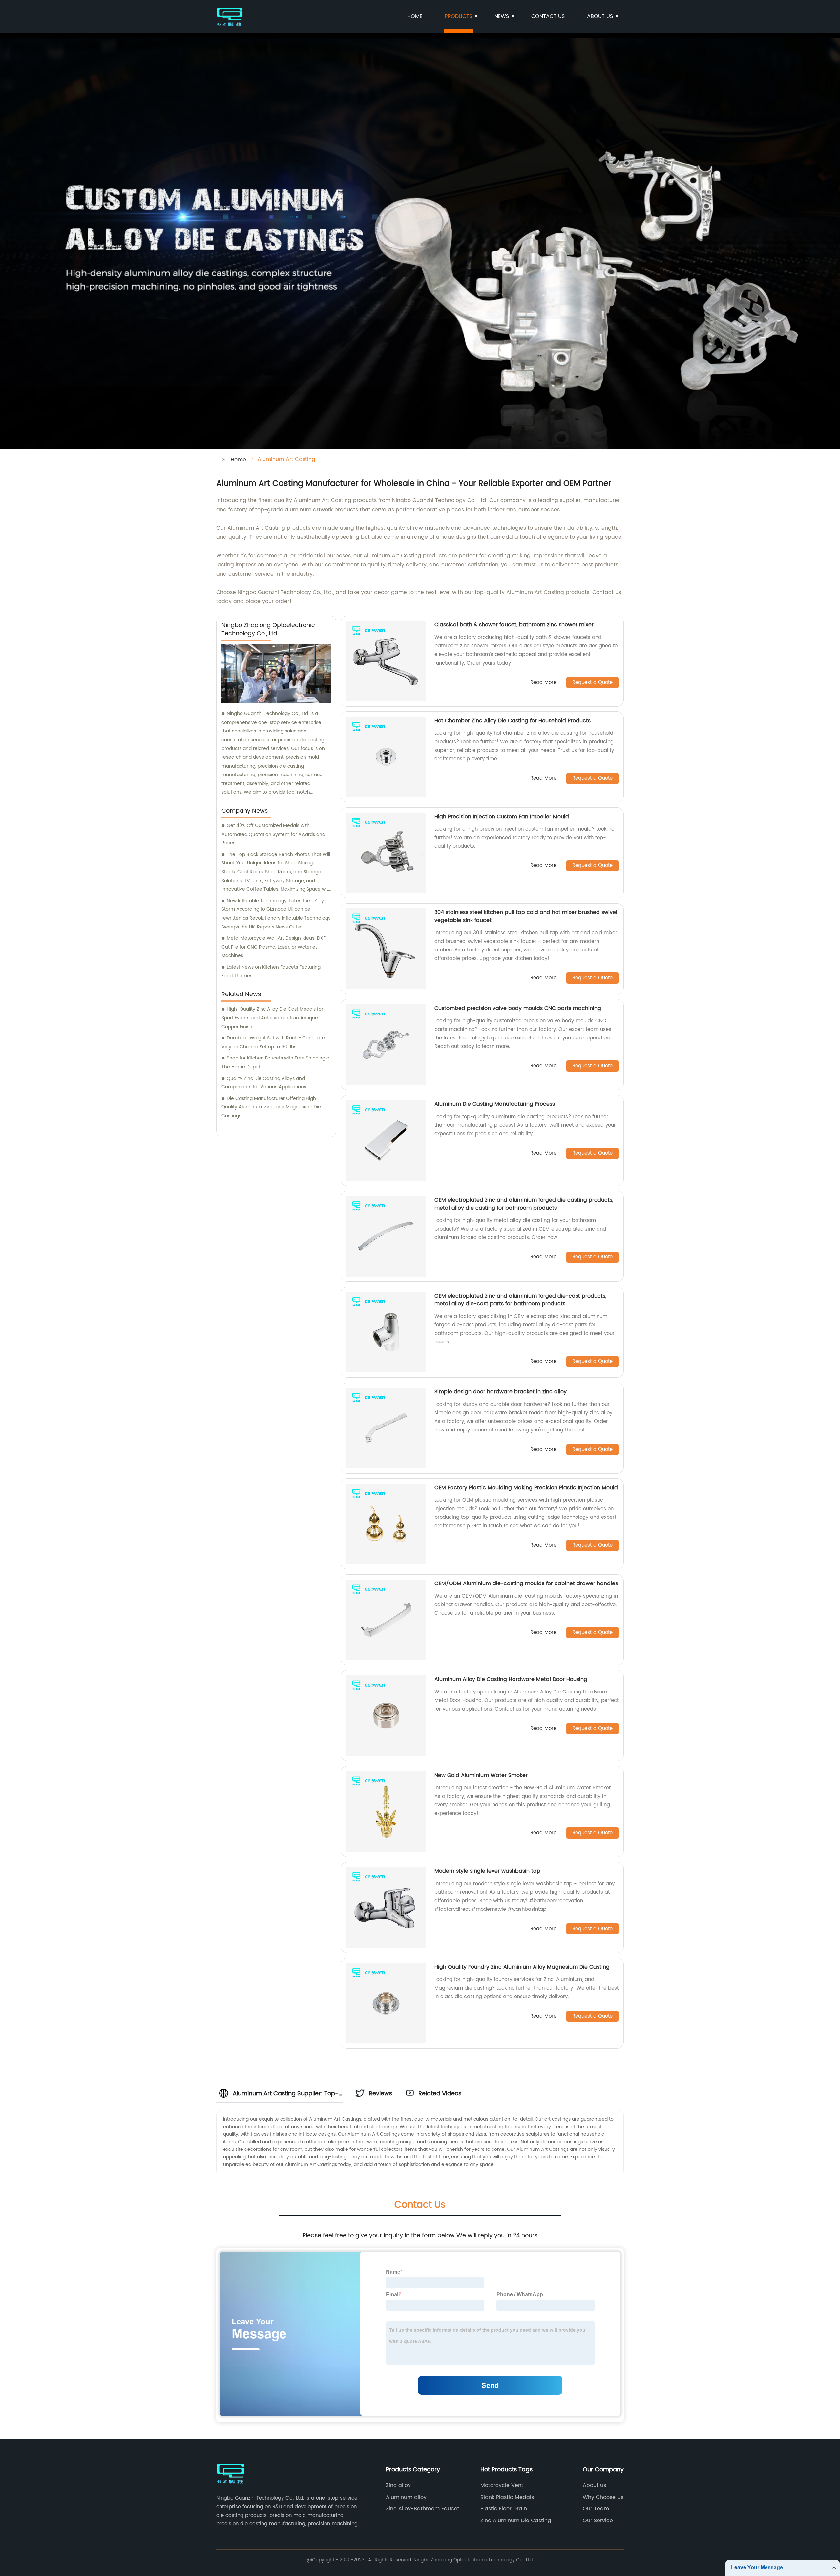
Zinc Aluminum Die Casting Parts (516, 2521)
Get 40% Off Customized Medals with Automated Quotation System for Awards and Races (273, 834)
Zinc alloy (398, 2485)
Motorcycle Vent (502, 2485)
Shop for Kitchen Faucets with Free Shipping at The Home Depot (276, 1062)
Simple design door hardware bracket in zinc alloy (501, 1392)
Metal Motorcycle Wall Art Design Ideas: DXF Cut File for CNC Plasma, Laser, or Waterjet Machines (273, 947)
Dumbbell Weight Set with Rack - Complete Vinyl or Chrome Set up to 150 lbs (273, 1042)
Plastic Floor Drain (504, 2509)
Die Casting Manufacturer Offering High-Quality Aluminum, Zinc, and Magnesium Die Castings (271, 1107)
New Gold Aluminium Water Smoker (481, 1775)
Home (415, 16)
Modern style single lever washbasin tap (487, 1871)
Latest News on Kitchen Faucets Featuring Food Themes (271, 971)
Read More (543, 683)
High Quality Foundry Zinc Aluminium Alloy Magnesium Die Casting (522, 1967)
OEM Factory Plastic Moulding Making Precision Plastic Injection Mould (526, 1488)
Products (458, 16)
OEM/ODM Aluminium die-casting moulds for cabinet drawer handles (526, 1583)
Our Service (598, 2521)
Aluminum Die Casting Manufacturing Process (495, 1104)
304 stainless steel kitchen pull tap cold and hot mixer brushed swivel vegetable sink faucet (526, 916)
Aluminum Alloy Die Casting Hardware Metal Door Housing (511, 1679)
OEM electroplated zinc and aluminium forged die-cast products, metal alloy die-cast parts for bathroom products (520, 1300)
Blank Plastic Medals (507, 2497)
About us (600, 16)
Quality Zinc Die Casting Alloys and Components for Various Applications (264, 1083)
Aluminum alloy (406, 2497)
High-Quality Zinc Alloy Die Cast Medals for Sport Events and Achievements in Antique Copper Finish (272, 1018)
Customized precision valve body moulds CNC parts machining (518, 1008)
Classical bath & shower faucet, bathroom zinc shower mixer (514, 625)
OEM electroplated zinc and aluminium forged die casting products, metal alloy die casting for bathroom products (524, 1204)
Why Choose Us (603, 2497)
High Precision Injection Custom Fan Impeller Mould (502, 817)
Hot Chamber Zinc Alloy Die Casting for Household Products (513, 721)
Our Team (596, 2509)
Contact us (548, 16)
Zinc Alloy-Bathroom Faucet (423, 2509)
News (502, 16)
